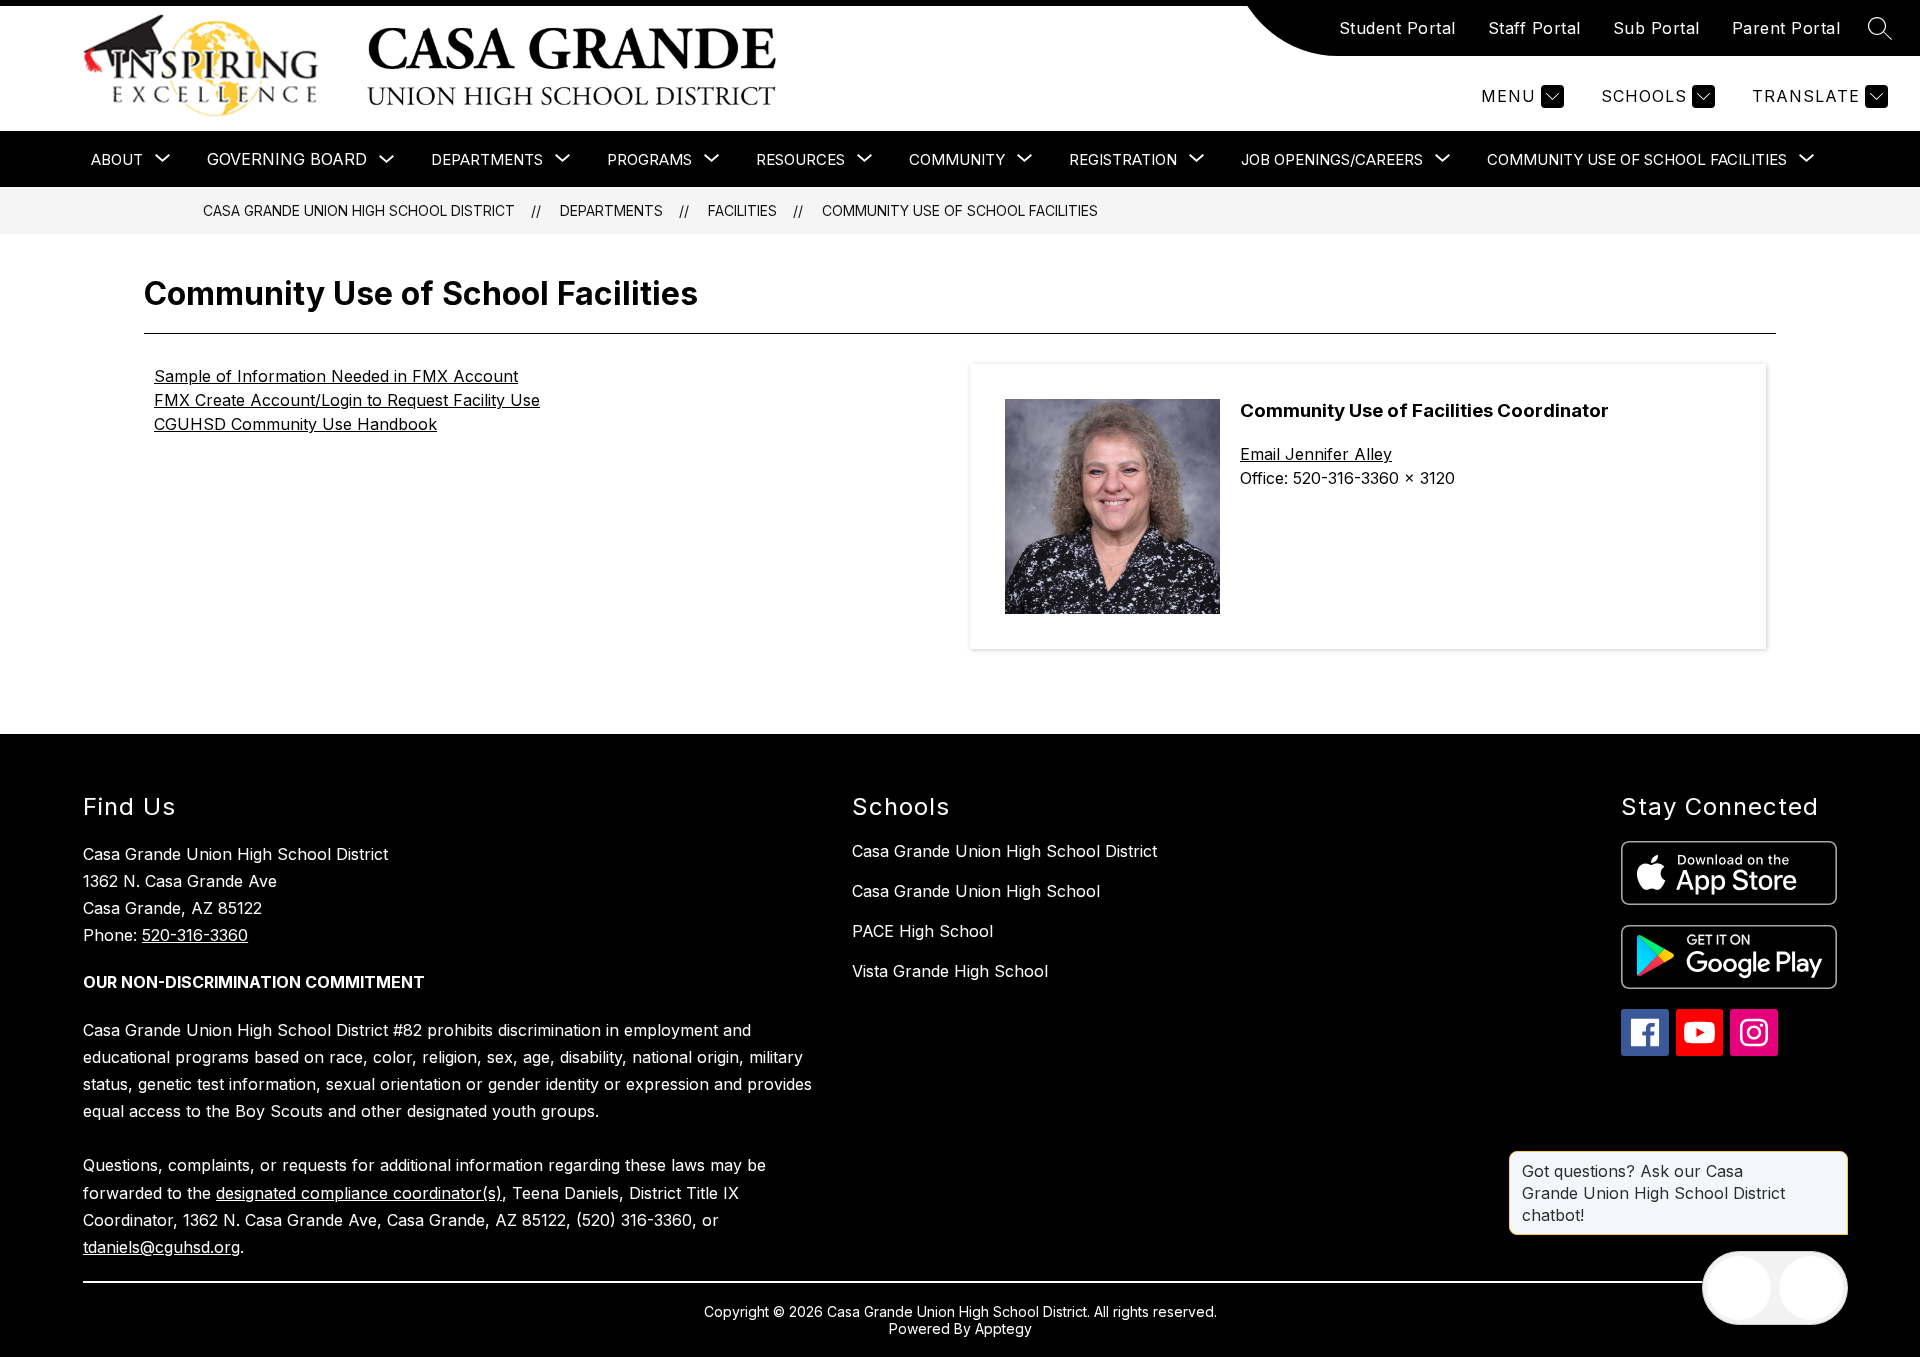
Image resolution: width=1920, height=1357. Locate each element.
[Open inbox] (1739, 1288)
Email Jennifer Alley (1316, 454)
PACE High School (922, 931)
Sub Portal (1656, 28)
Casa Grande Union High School (976, 891)
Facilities (742, 210)
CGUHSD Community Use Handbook (295, 424)
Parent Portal (1786, 28)
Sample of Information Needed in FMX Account (336, 376)
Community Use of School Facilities (960, 210)
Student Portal (1397, 28)
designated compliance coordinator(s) (359, 1193)
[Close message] (1832, 1161)
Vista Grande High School (950, 971)
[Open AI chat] (1811, 1288)
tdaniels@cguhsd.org (161, 1247)
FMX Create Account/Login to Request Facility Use (347, 400)
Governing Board (287, 159)
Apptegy (1003, 1328)
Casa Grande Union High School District (359, 210)
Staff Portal (1534, 28)
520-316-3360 (195, 935)
